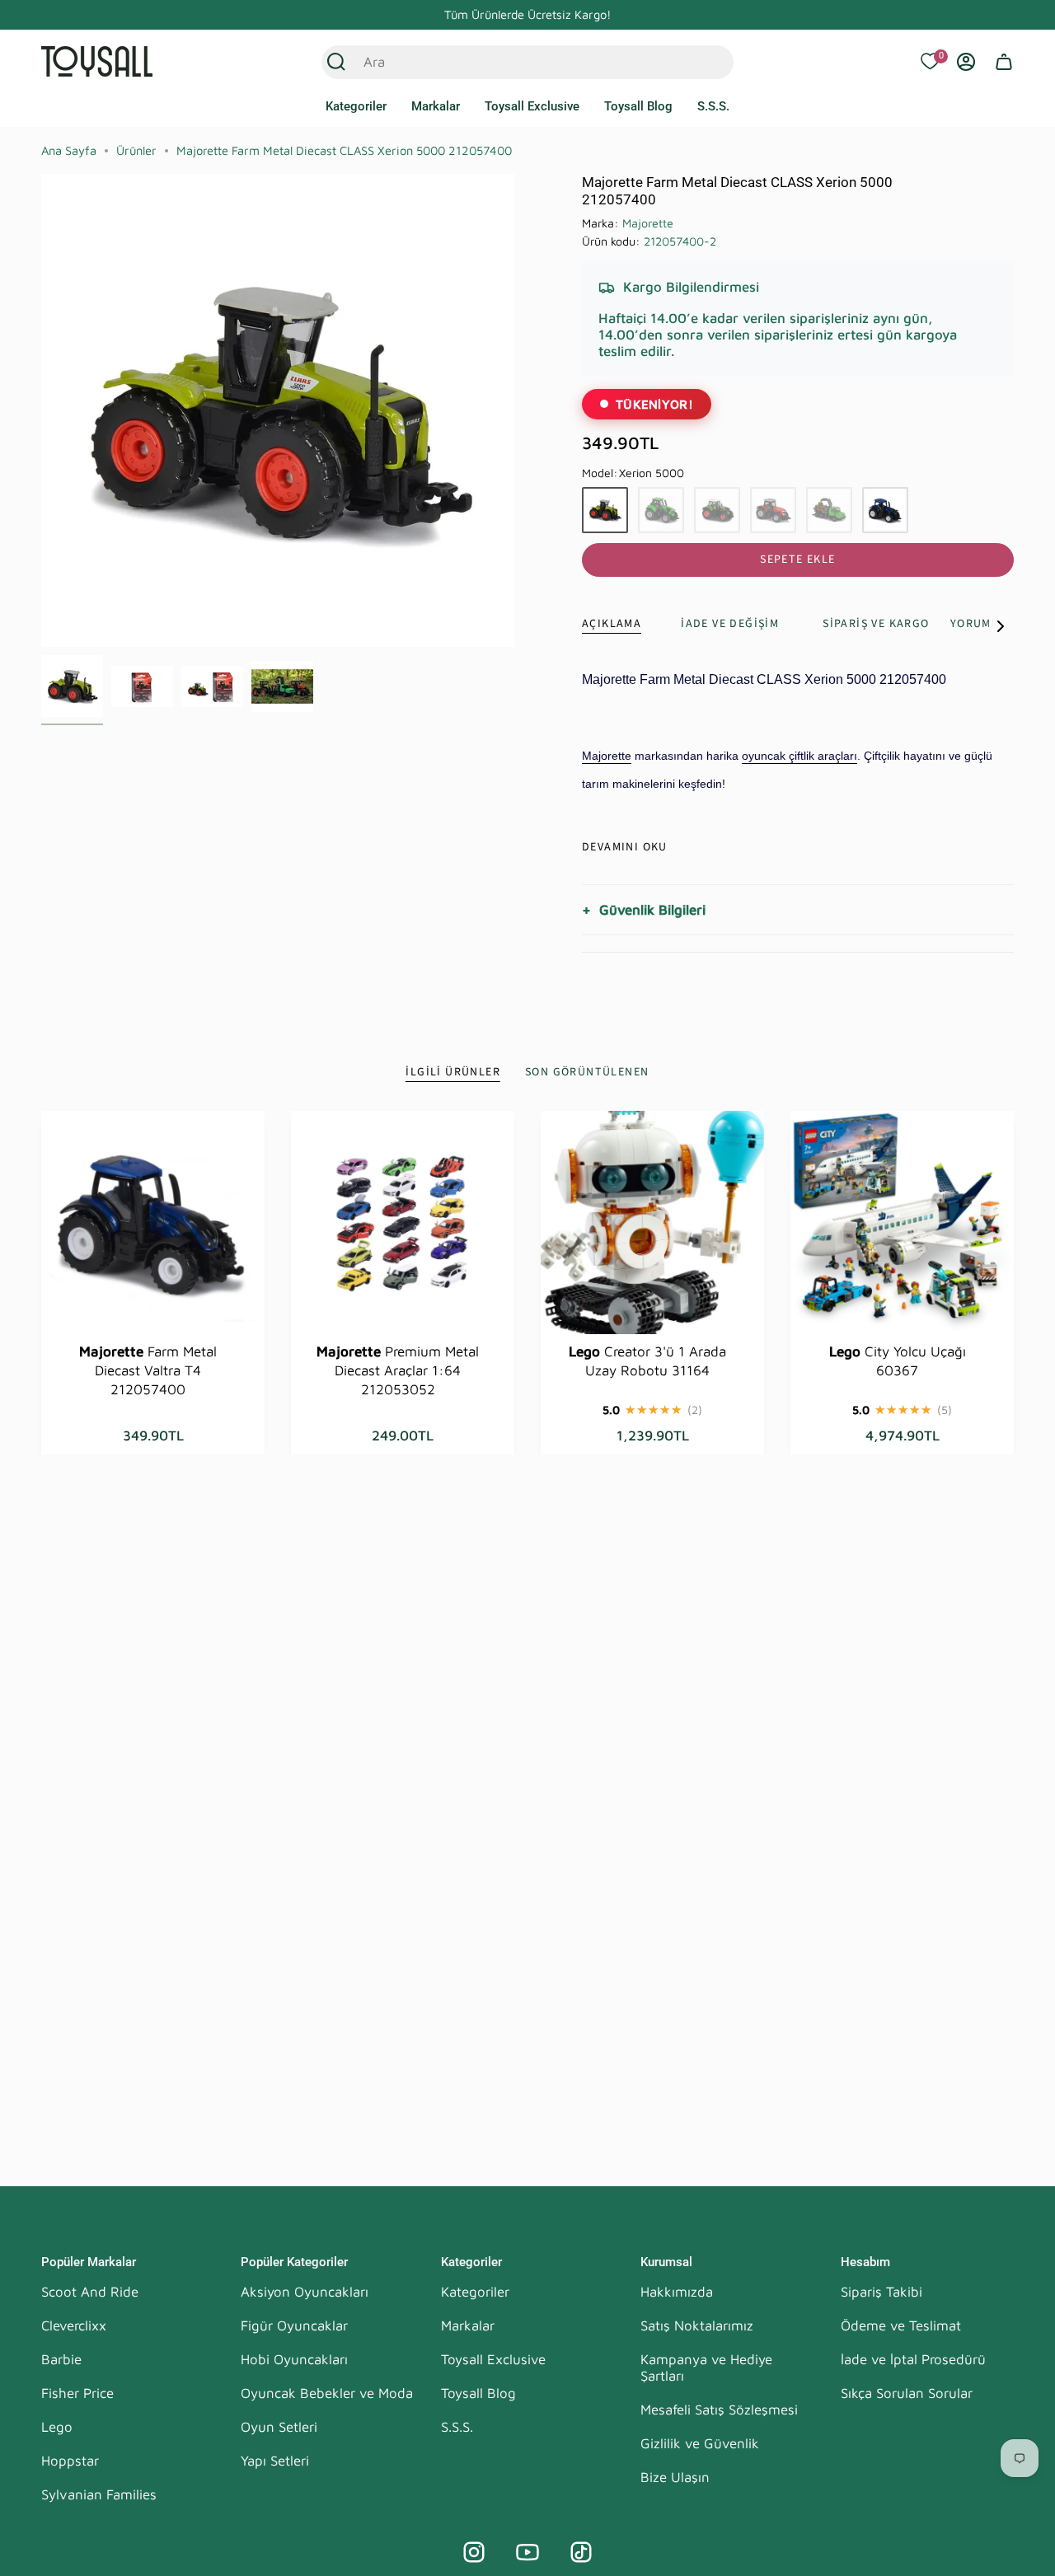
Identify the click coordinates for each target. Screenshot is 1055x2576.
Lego (57, 2427)
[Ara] (336, 62)
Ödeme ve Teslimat (901, 2325)
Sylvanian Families (99, 2494)
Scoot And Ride (90, 2292)
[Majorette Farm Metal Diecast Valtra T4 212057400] (153, 1222)
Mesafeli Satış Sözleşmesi (719, 2410)
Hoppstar (70, 2461)
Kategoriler (475, 2292)
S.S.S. (457, 2427)
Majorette (648, 223)
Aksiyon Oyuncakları (305, 2292)
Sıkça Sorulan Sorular (907, 2393)
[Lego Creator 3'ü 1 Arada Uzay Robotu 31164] (652, 1222)
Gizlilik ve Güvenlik (700, 2443)
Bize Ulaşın (675, 2477)
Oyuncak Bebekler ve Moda (327, 2393)
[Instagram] (474, 2552)
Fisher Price (77, 2393)
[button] (356, 107)
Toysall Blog (478, 2393)
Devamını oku (625, 847)
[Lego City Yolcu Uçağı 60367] (902, 1222)
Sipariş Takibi (882, 2292)
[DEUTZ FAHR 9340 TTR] (661, 510)
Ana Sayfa (69, 150)
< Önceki (41, 410)
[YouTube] (527, 2552)
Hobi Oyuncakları (294, 2359)
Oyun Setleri (279, 2427)
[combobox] (510, 62)
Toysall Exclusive (493, 2359)
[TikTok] (581, 2552)
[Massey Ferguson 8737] (773, 510)
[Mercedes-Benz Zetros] (829, 510)
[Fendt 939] (717, 510)
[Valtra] (885, 510)
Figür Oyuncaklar (294, 2325)
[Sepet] (1004, 62)
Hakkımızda (677, 2292)
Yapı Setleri (275, 2461)
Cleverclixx (74, 2325)
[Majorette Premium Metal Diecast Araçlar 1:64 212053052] (403, 1222)
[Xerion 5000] (605, 510)
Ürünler (136, 150)
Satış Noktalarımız (697, 2325)
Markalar (468, 2325)
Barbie (61, 2359)
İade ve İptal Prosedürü (913, 2359)
